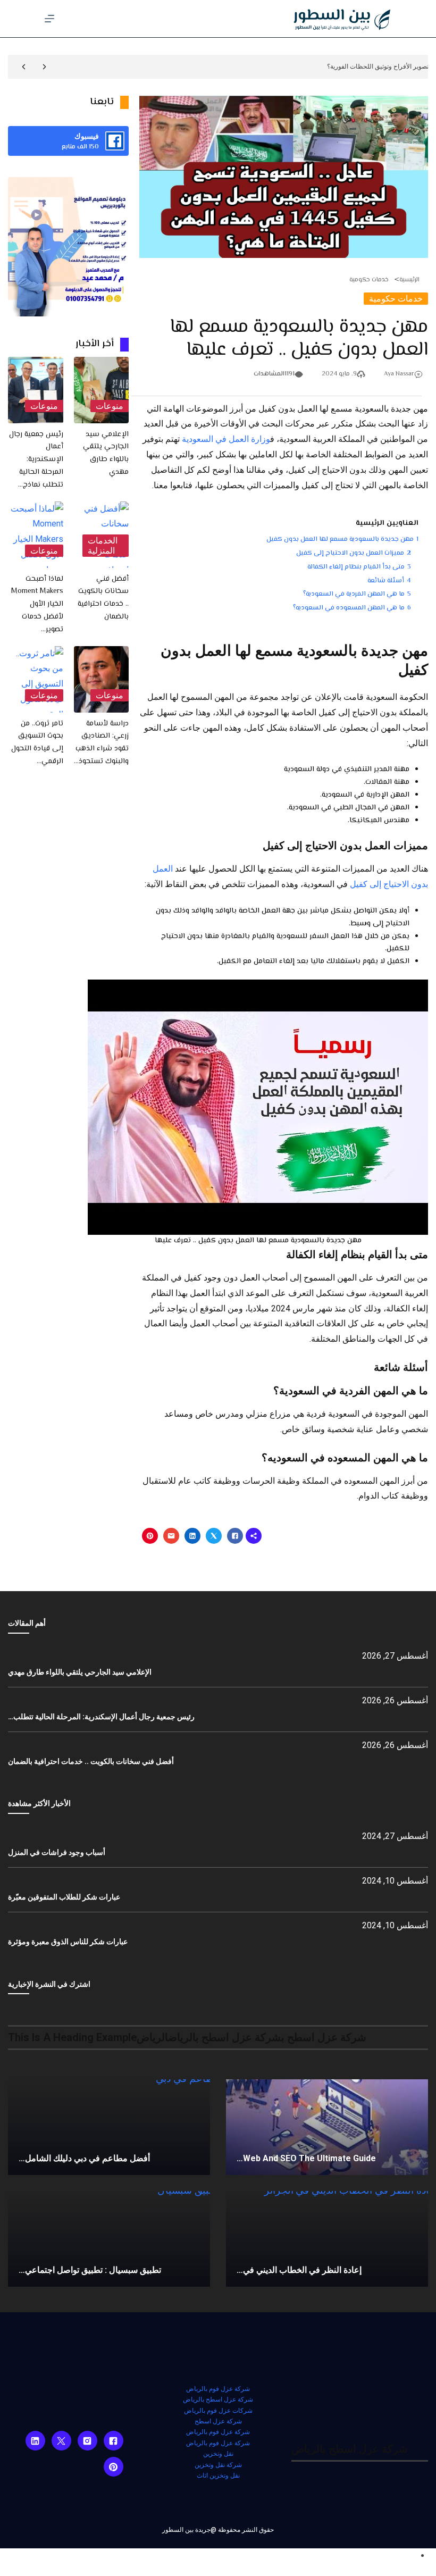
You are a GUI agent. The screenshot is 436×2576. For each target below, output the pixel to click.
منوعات (110, 406)
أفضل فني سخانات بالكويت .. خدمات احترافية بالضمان (103, 598)
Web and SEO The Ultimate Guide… (306, 2158)
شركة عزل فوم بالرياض (218, 2389)
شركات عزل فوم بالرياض (218, 2411)
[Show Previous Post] (44, 67)
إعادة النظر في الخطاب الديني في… (299, 2270)
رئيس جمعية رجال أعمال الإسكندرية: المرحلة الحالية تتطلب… (101, 1717)
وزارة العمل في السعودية (226, 439)
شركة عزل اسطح (218, 2421)
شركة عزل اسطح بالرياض (218, 2399)
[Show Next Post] (24, 67)
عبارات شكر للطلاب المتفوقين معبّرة (64, 1897)
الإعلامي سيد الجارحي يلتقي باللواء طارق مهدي (106, 453)
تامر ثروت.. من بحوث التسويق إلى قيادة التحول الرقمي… (37, 743)
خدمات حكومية (369, 280)
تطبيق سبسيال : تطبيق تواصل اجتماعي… (90, 2270)
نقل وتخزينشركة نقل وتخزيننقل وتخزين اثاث (218, 2465)
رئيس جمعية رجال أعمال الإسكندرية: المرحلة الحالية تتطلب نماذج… (36, 460)
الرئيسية (409, 280)
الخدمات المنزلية (103, 546)
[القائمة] (49, 19)
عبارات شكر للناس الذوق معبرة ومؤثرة (68, 1942)
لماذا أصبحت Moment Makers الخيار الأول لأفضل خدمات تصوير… (37, 604)
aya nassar (399, 374)
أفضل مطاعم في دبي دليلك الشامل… (84, 2158)
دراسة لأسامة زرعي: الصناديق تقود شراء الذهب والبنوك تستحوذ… (101, 743)
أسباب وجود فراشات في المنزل (57, 1852)
